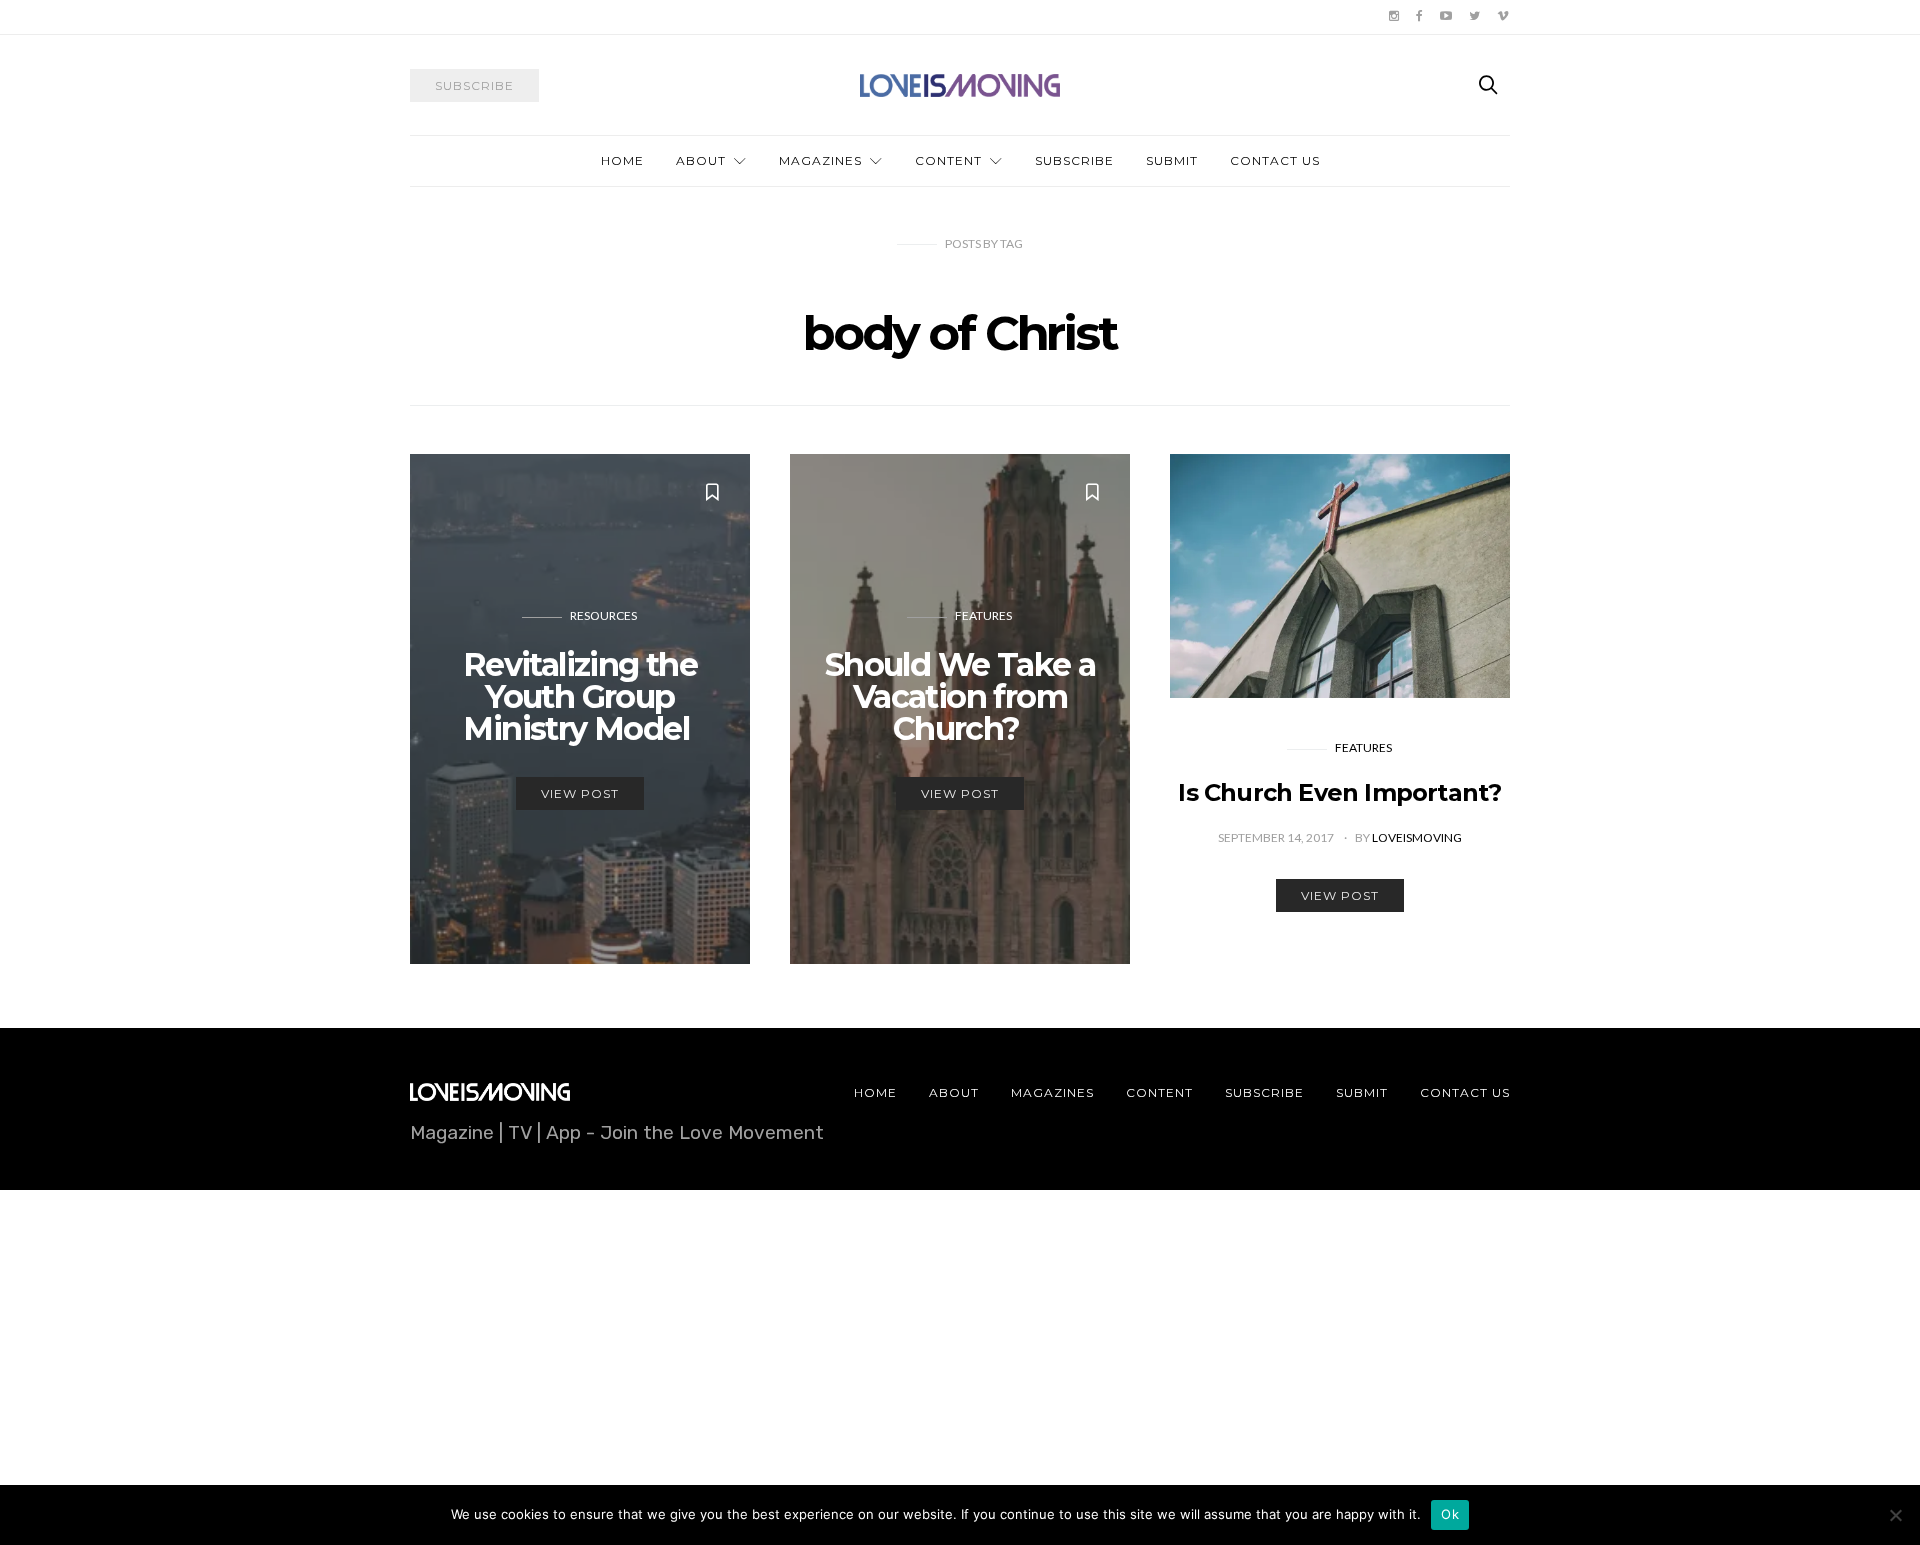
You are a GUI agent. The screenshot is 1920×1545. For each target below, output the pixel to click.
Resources (603, 615)
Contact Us (1275, 160)
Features (983, 615)
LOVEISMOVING (1417, 837)
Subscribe (1074, 160)
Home (622, 160)
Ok (1450, 1514)
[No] (1895, 1515)
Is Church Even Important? (1339, 792)
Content (948, 160)
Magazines (820, 160)
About (701, 160)
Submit (1172, 160)
